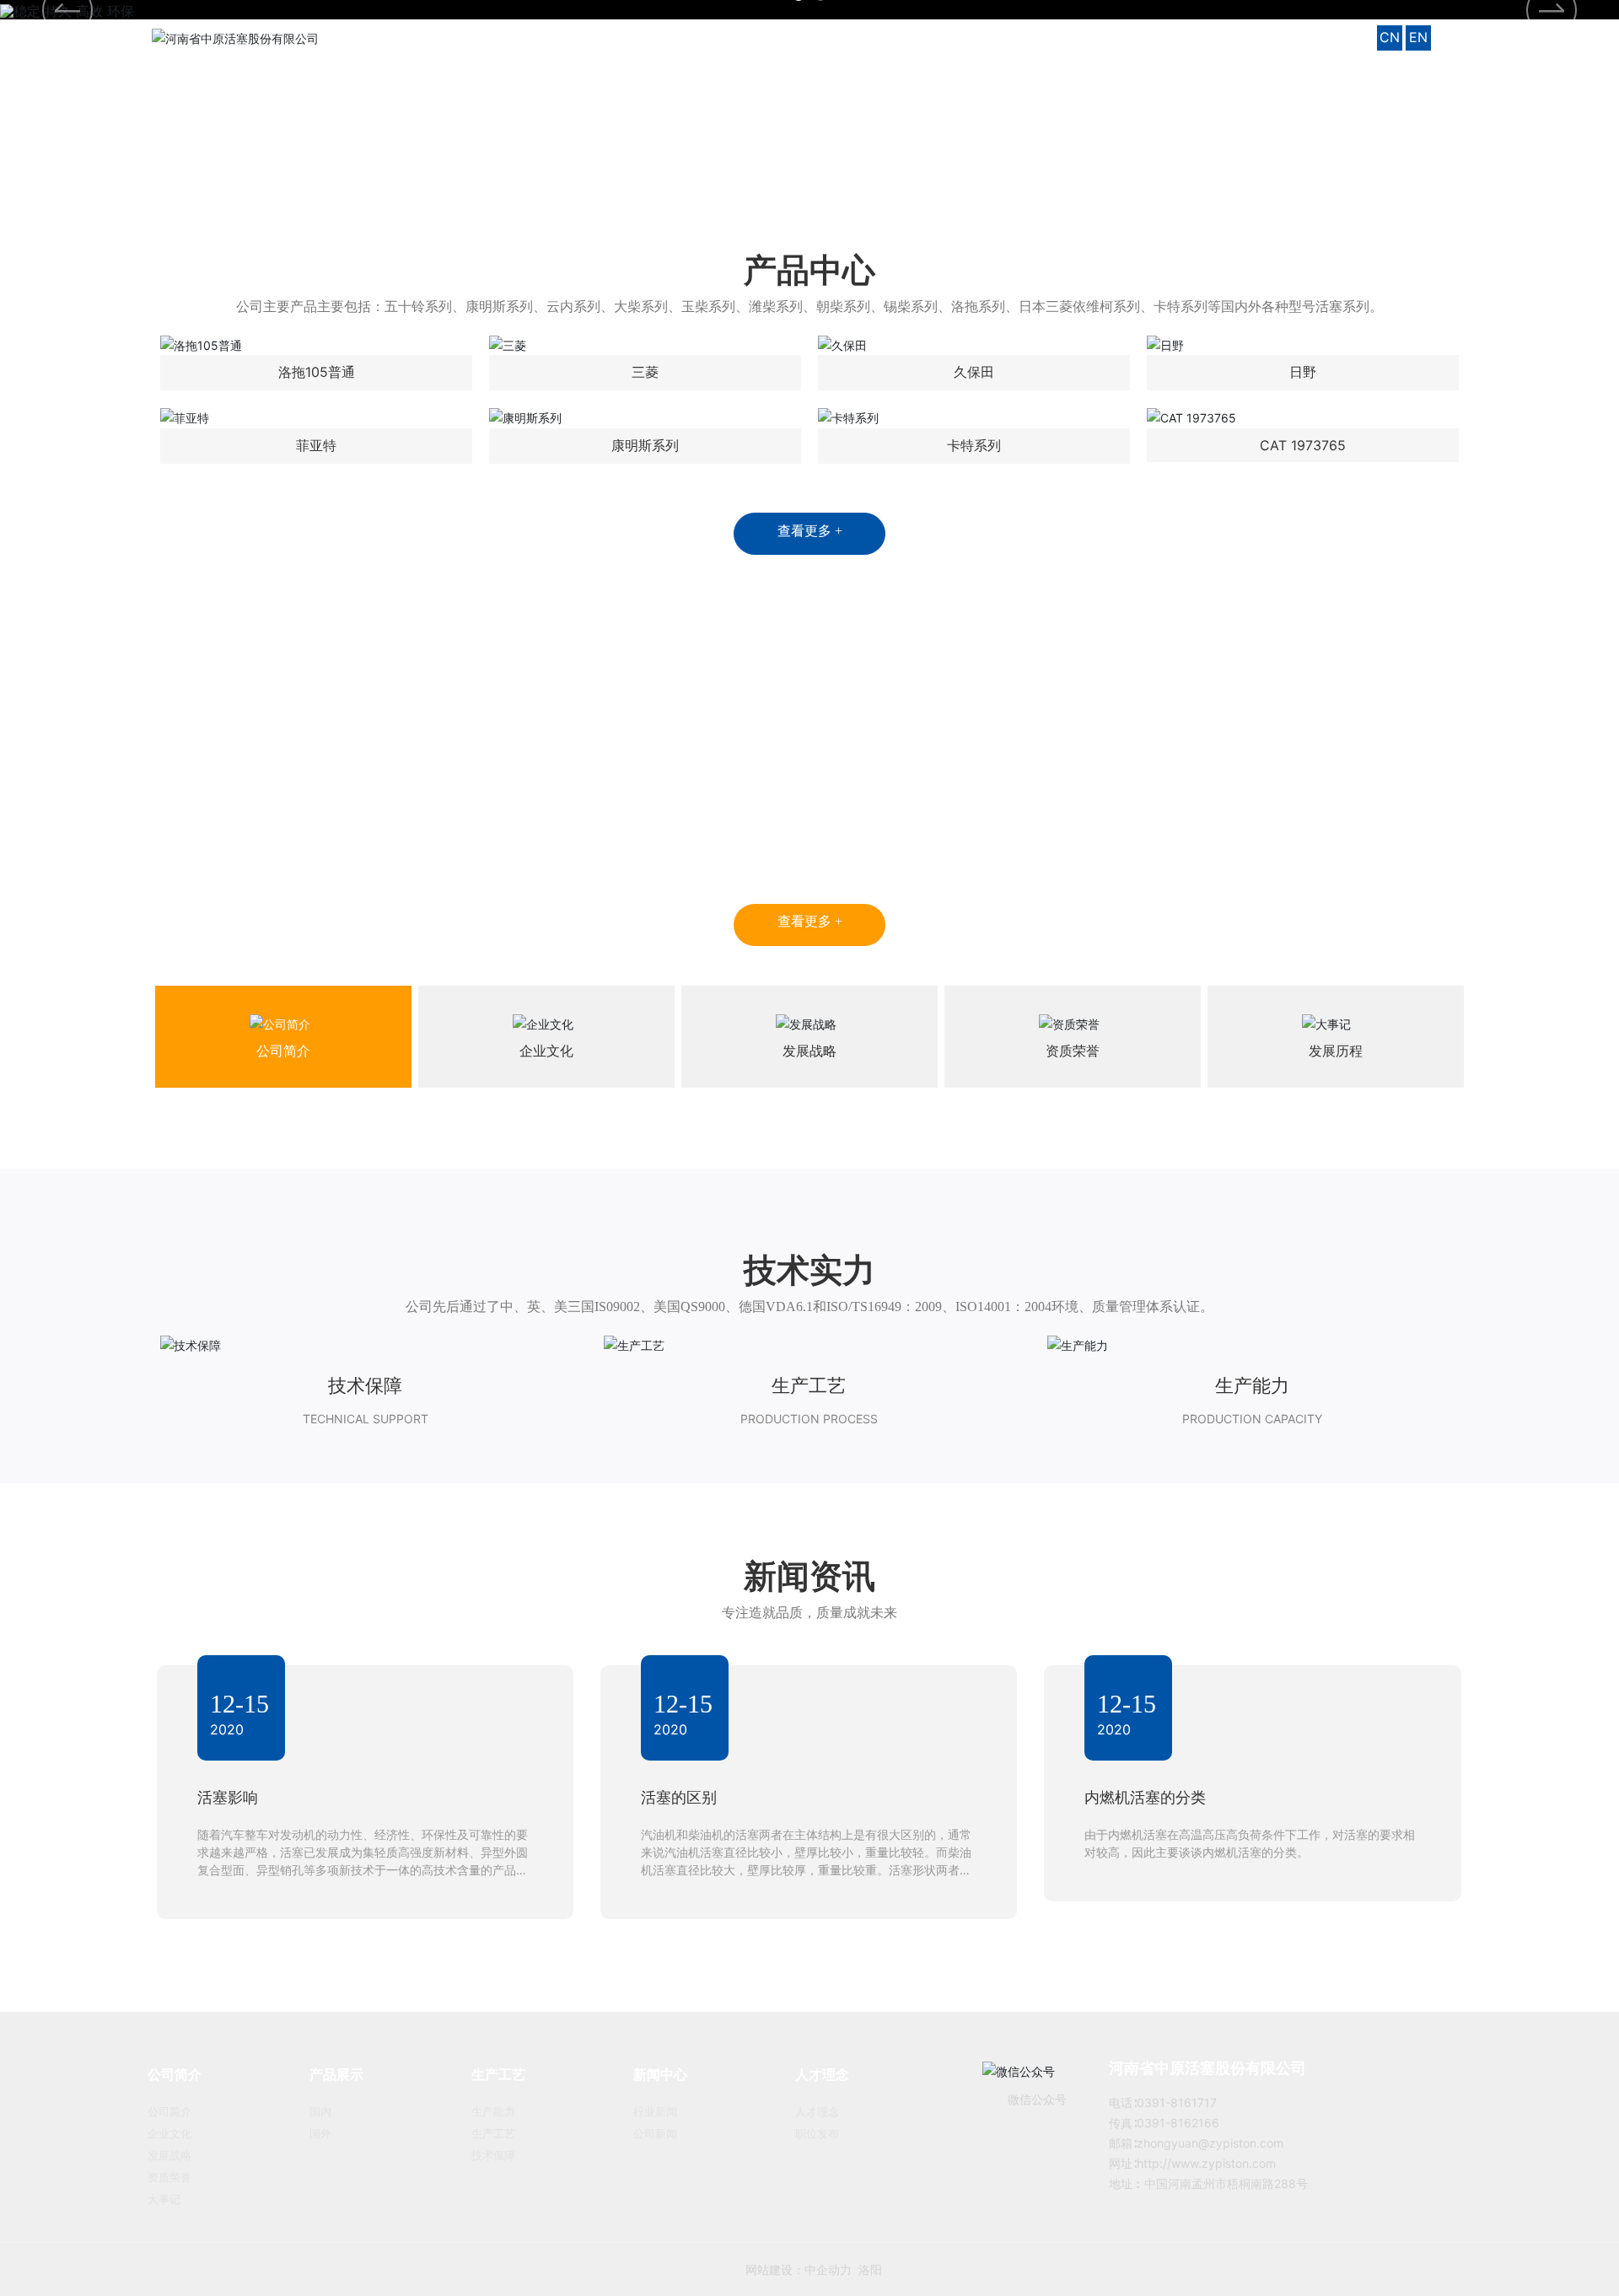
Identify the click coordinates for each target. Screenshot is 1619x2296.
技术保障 (365, 1385)
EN (1418, 37)
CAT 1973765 (1303, 445)
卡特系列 (974, 445)
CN (1390, 37)
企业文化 (546, 1051)
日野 (1303, 372)
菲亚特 (316, 445)
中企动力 (801, 2269)
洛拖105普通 (317, 372)
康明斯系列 (645, 445)
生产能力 (1252, 1385)
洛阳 (843, 2269)
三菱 (645, 372)
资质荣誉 (1073, 1051)
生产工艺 (809, 1385)
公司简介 (283, 1051)
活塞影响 (228, 1797)
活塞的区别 (679, 1797)
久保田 (974, 372)
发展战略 (809, 1051)
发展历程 (1336, 1051)
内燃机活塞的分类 (1145, 1797)
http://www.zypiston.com (1206, 2163)
